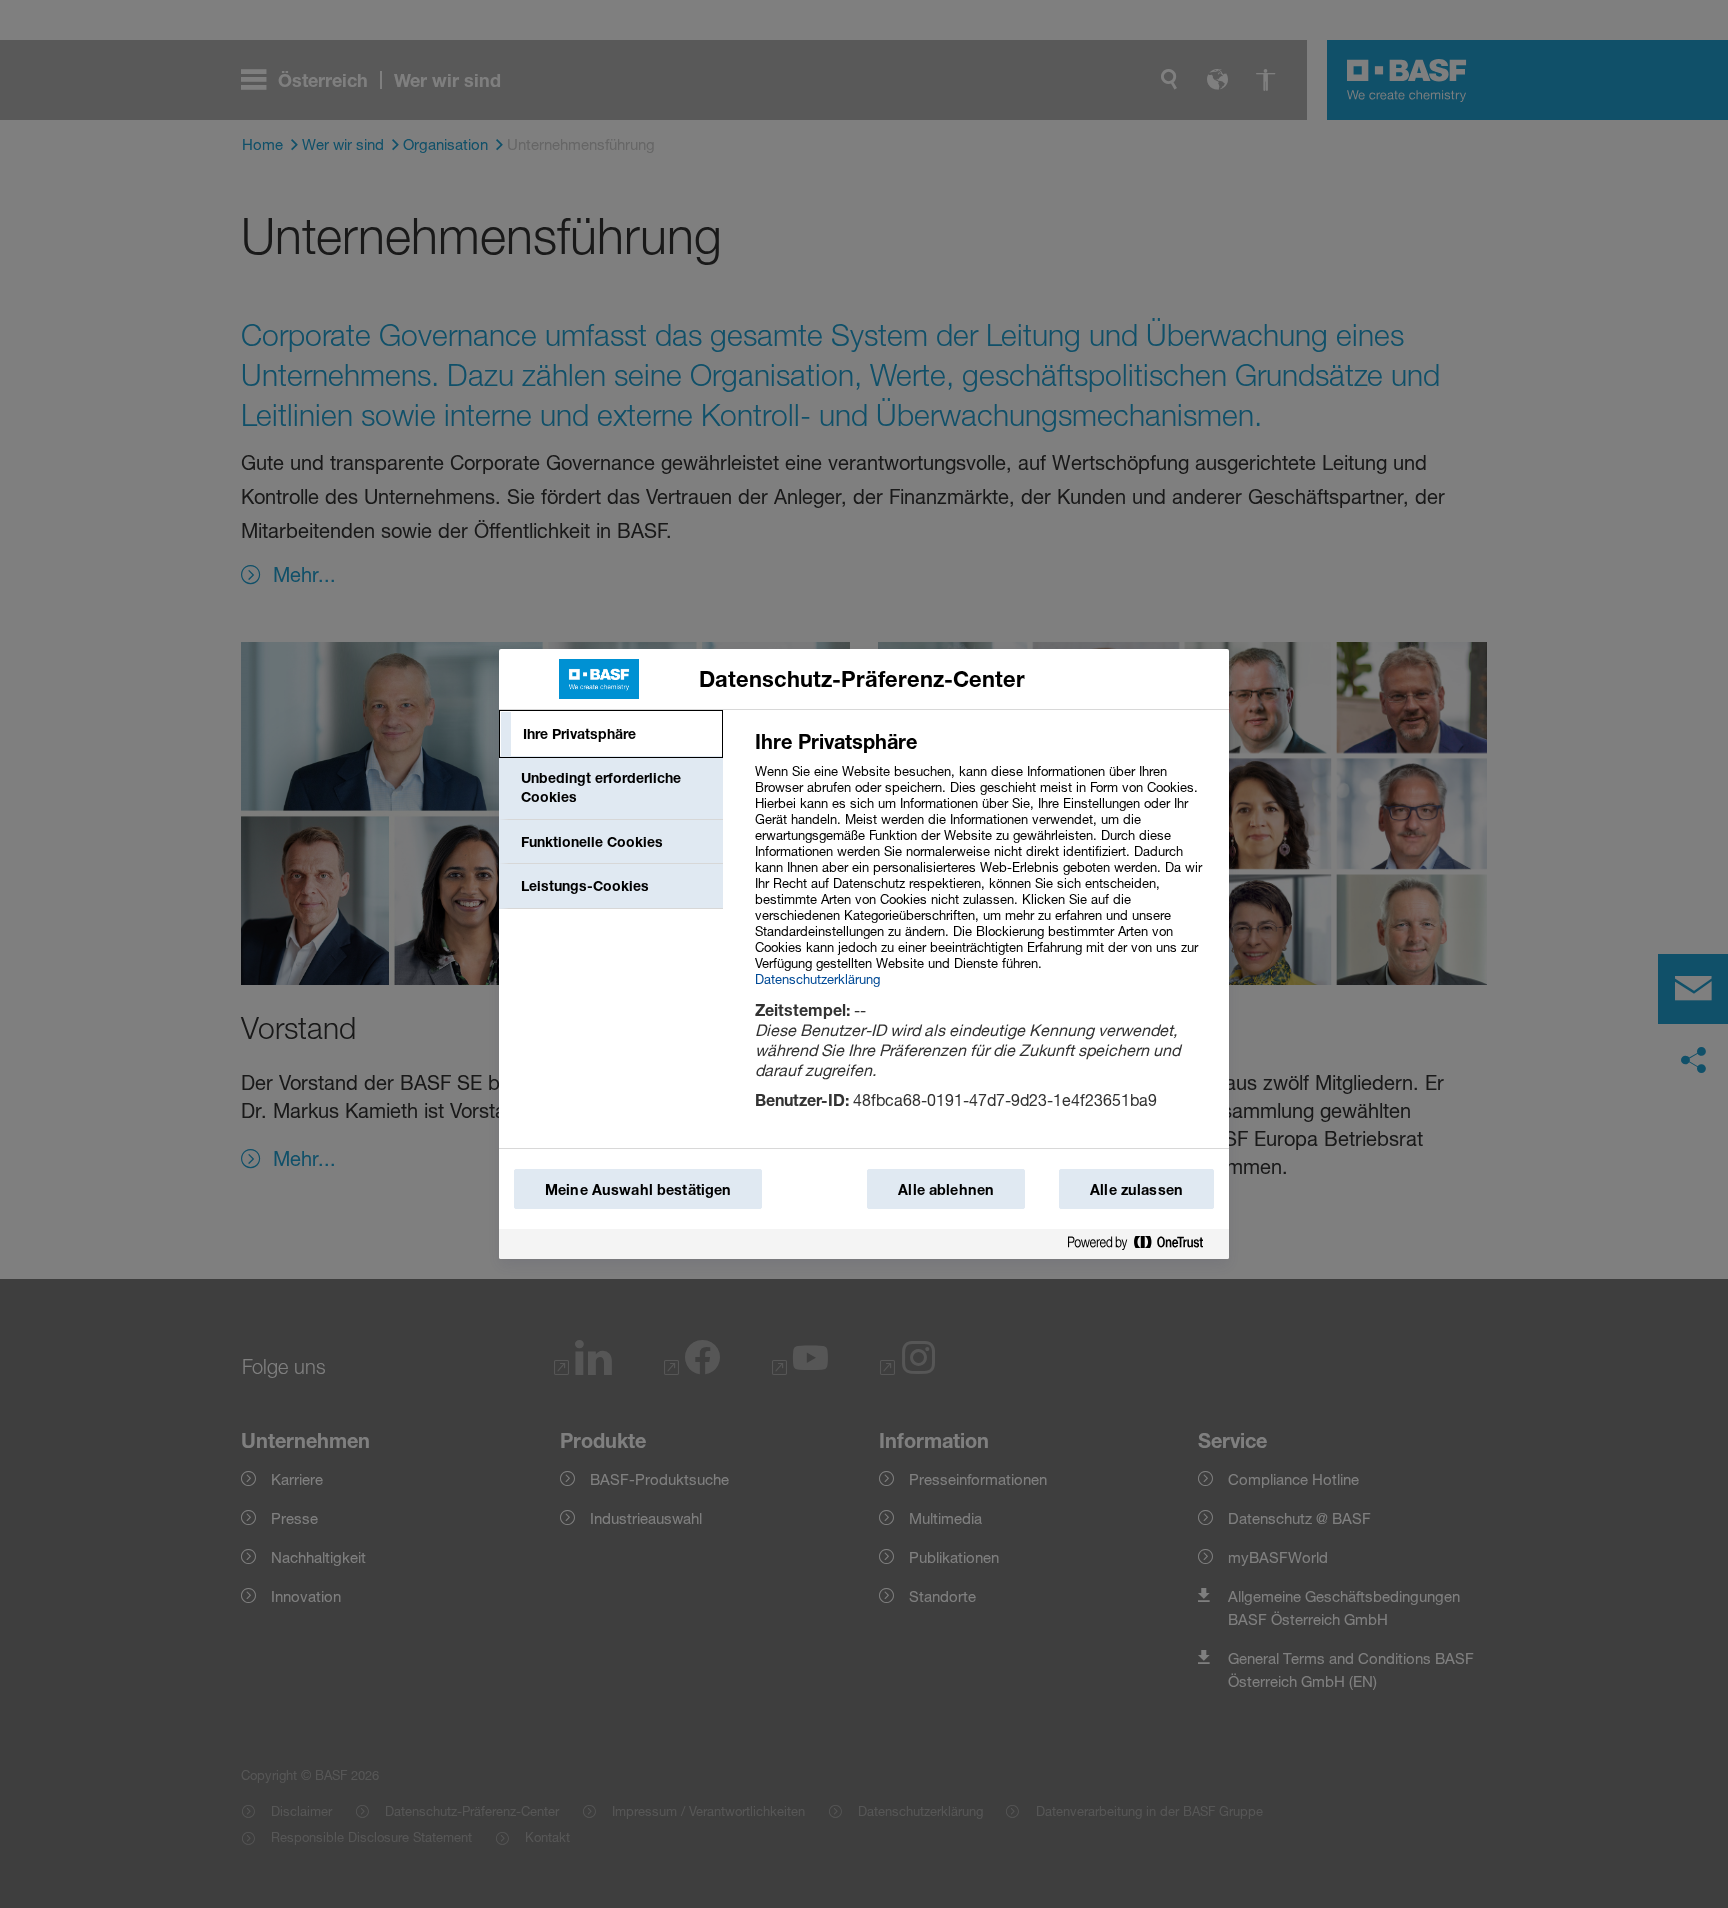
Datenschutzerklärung (817, 979)
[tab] (611, 734)
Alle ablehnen (946, 1189)
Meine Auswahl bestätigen (638, 1189)
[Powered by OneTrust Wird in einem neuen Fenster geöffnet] (1143, 1243)
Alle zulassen (1136, 1189)
